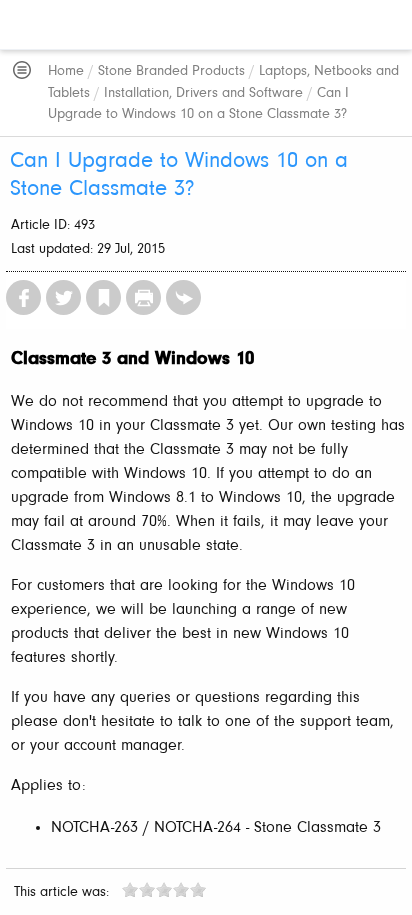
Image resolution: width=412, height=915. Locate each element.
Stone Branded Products (171, 71)
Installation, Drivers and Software (203, 93)
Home (66, 71)
